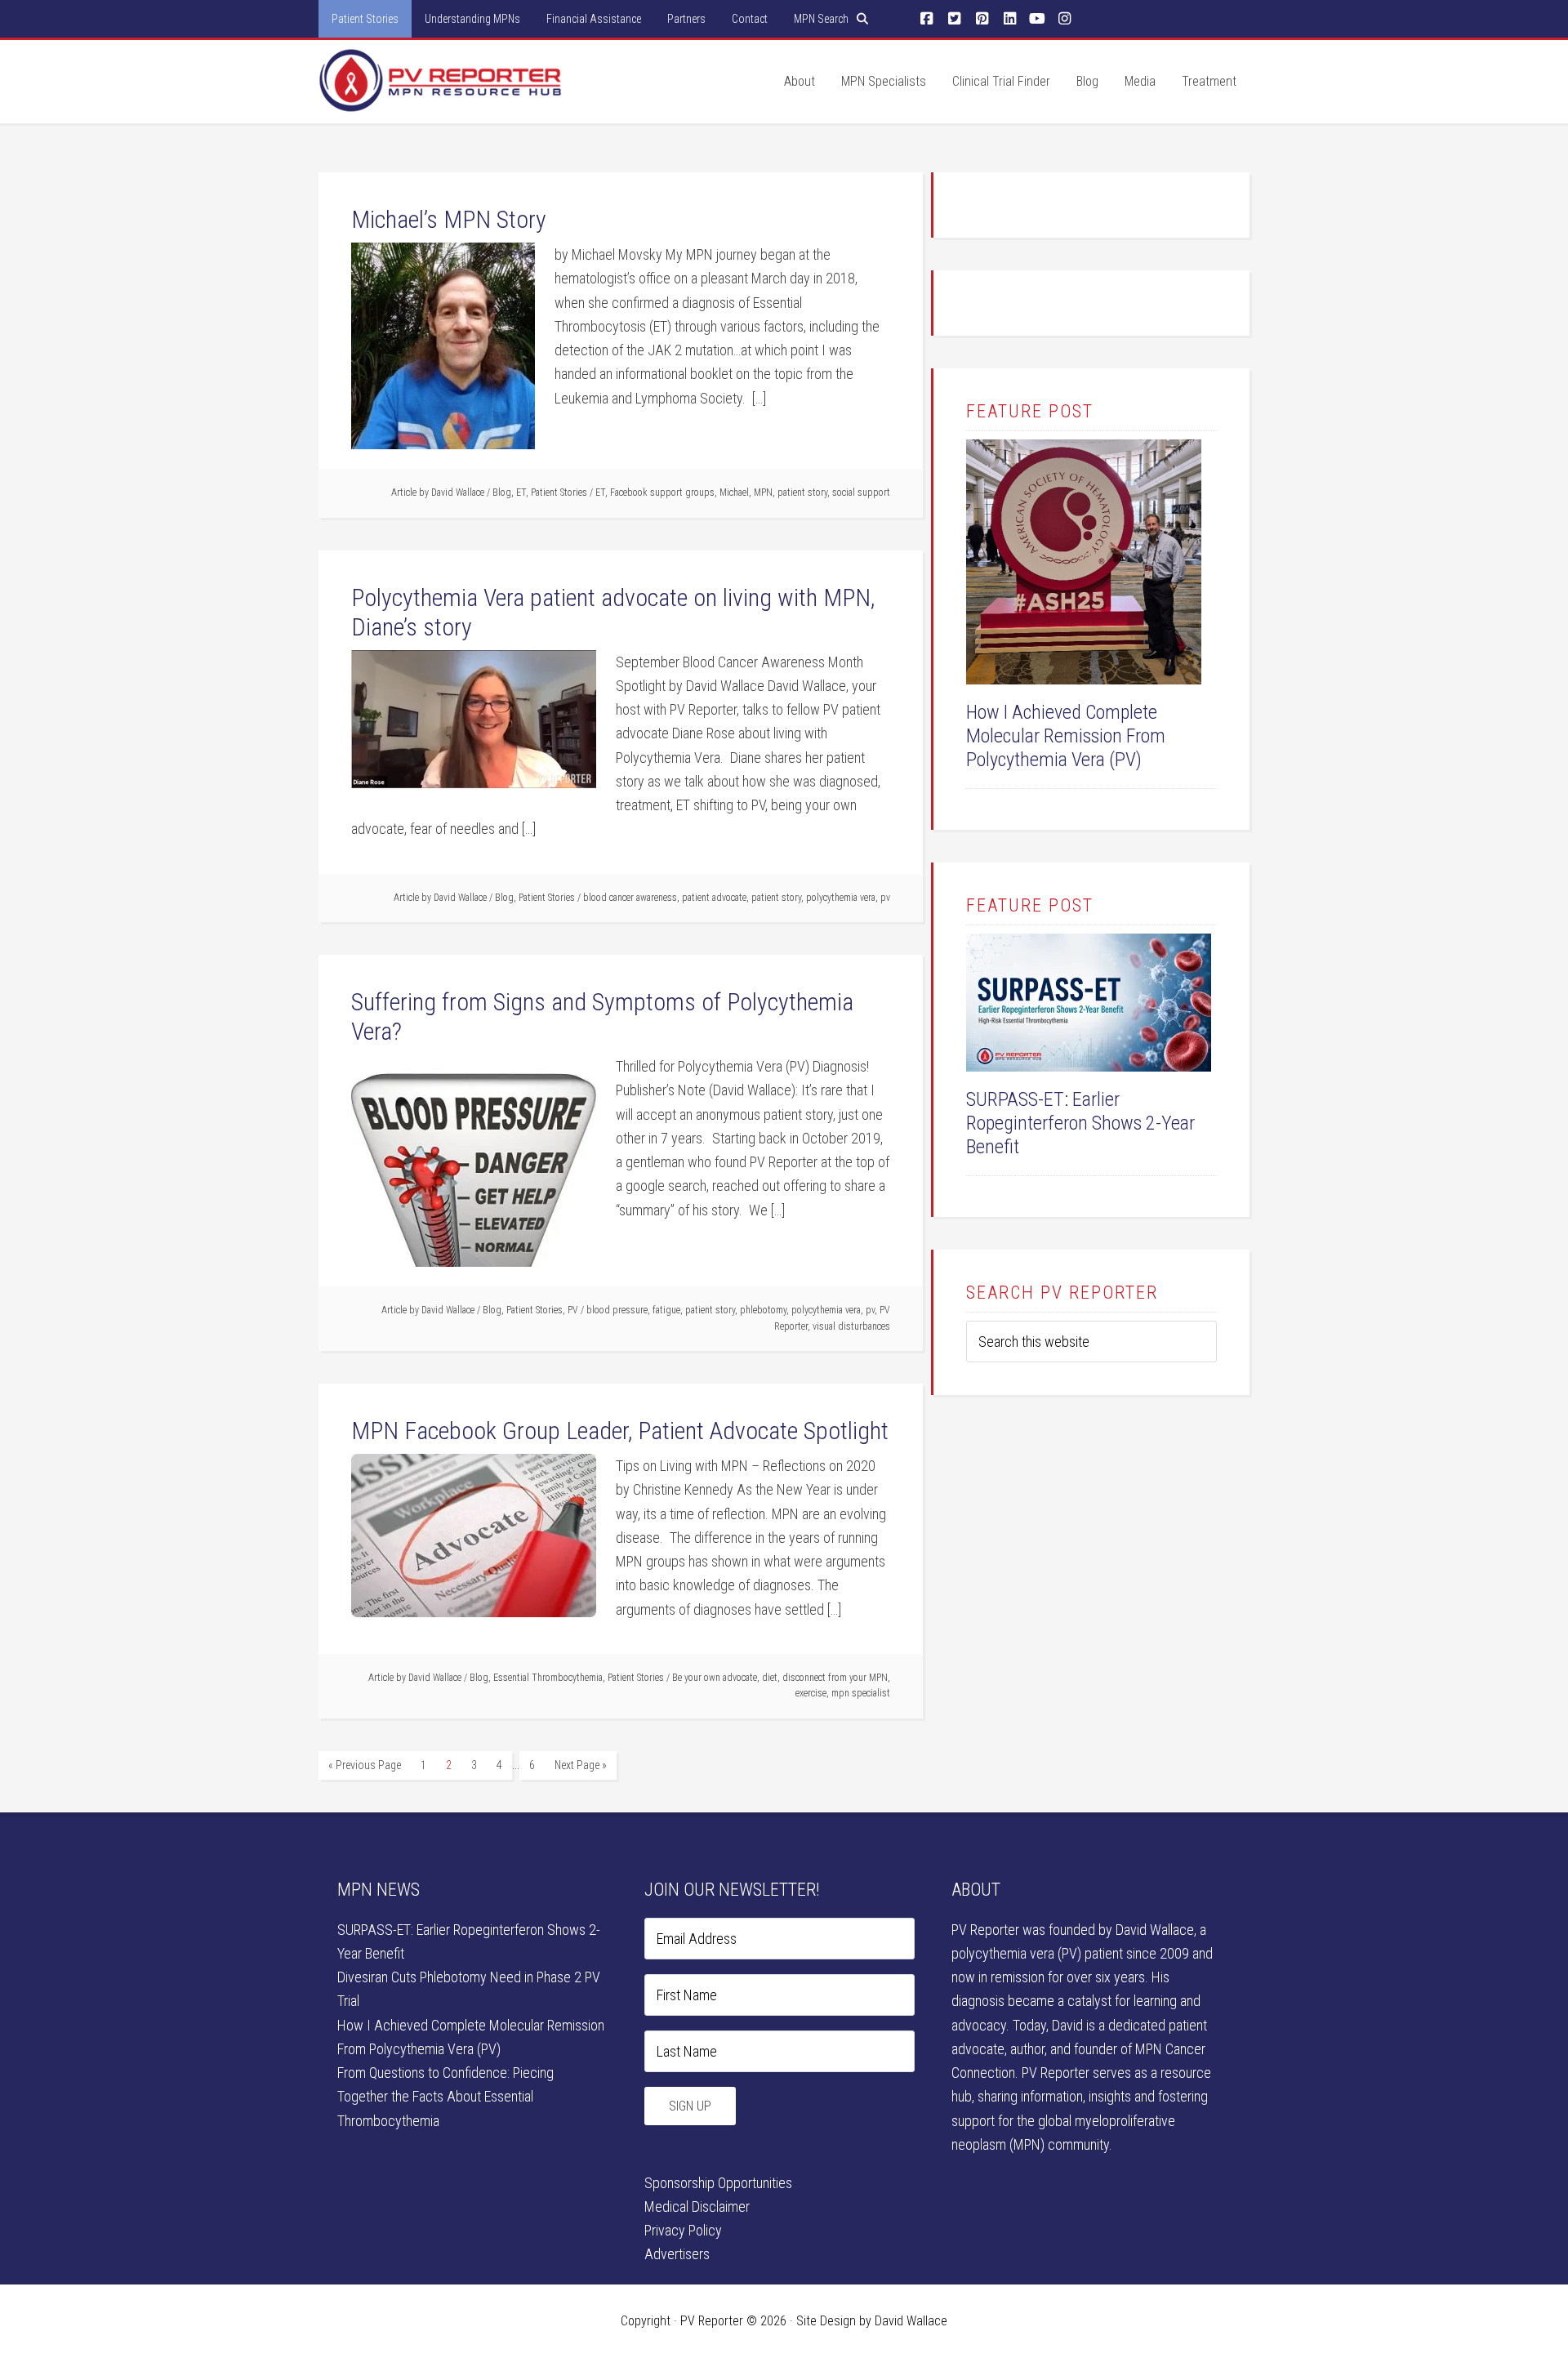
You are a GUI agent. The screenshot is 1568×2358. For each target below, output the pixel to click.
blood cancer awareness (630, 898)
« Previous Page (365, 1765)
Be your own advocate (715, 1678)
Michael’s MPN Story (449, 219)
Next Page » (581, 1765)
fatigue (666, 1310)
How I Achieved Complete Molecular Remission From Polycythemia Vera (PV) (1066, 736)
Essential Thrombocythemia (548, 1678)
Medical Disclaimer (697, 2206)
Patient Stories (559, 493)
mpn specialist (861, 1693)
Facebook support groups (662, 493)
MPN (763, 493)
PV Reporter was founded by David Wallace (1073, 1930)
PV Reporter (441, 97)
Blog (502, 493)
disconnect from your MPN (835, 1678)
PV (573, 1310)
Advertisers (677, 2254)
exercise (811, 1693)
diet (770, 1678)
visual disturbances (851, 1326)
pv (885, 898)
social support (861, 493)
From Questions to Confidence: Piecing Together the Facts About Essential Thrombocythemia (445, 2097)
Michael (734, 493)
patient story (802, 493)
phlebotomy (763, 1310)
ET (521, 493)
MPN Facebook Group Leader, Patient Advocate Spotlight (620, 1431)
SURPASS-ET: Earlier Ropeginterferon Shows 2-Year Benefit (1080, 1123)
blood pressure (617, 1310)
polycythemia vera (841, 898)
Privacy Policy (683, 2230)
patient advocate (714, 898)
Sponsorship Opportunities (718, 2183)
